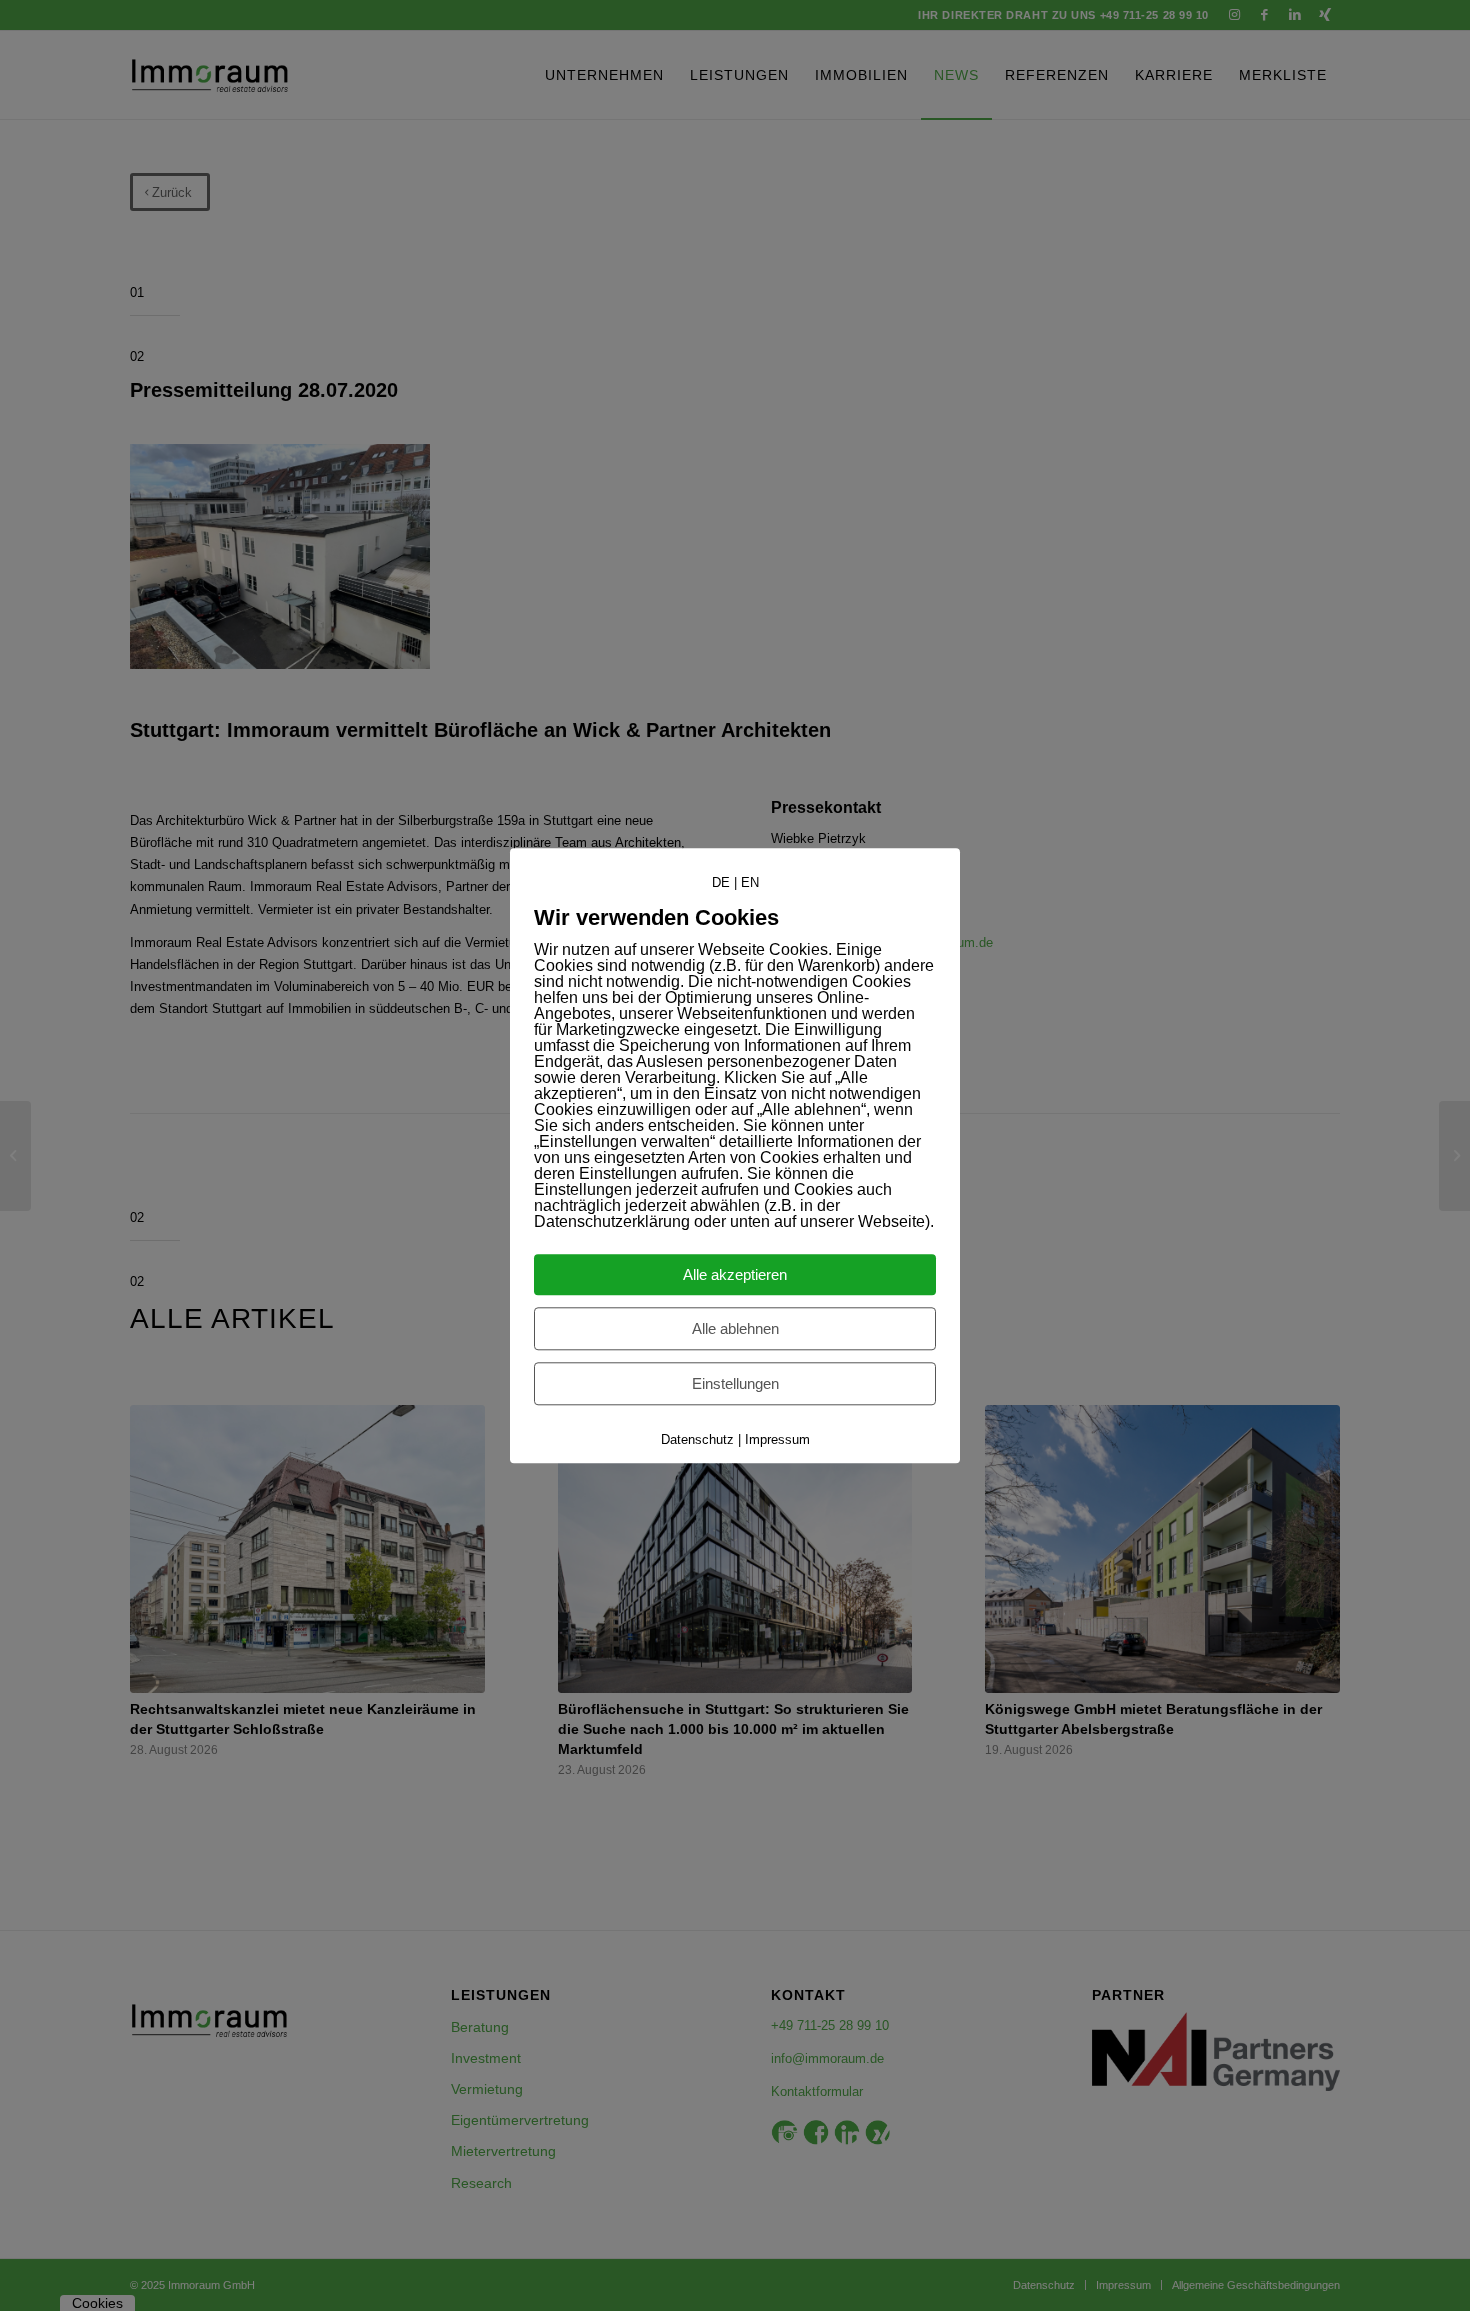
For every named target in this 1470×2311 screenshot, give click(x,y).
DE (721, 882)
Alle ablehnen (735, 1328)
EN (750, 882)
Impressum (777, 1439)
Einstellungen (735, 1383)
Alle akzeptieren (735, 1274)
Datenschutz (697, 1439)
